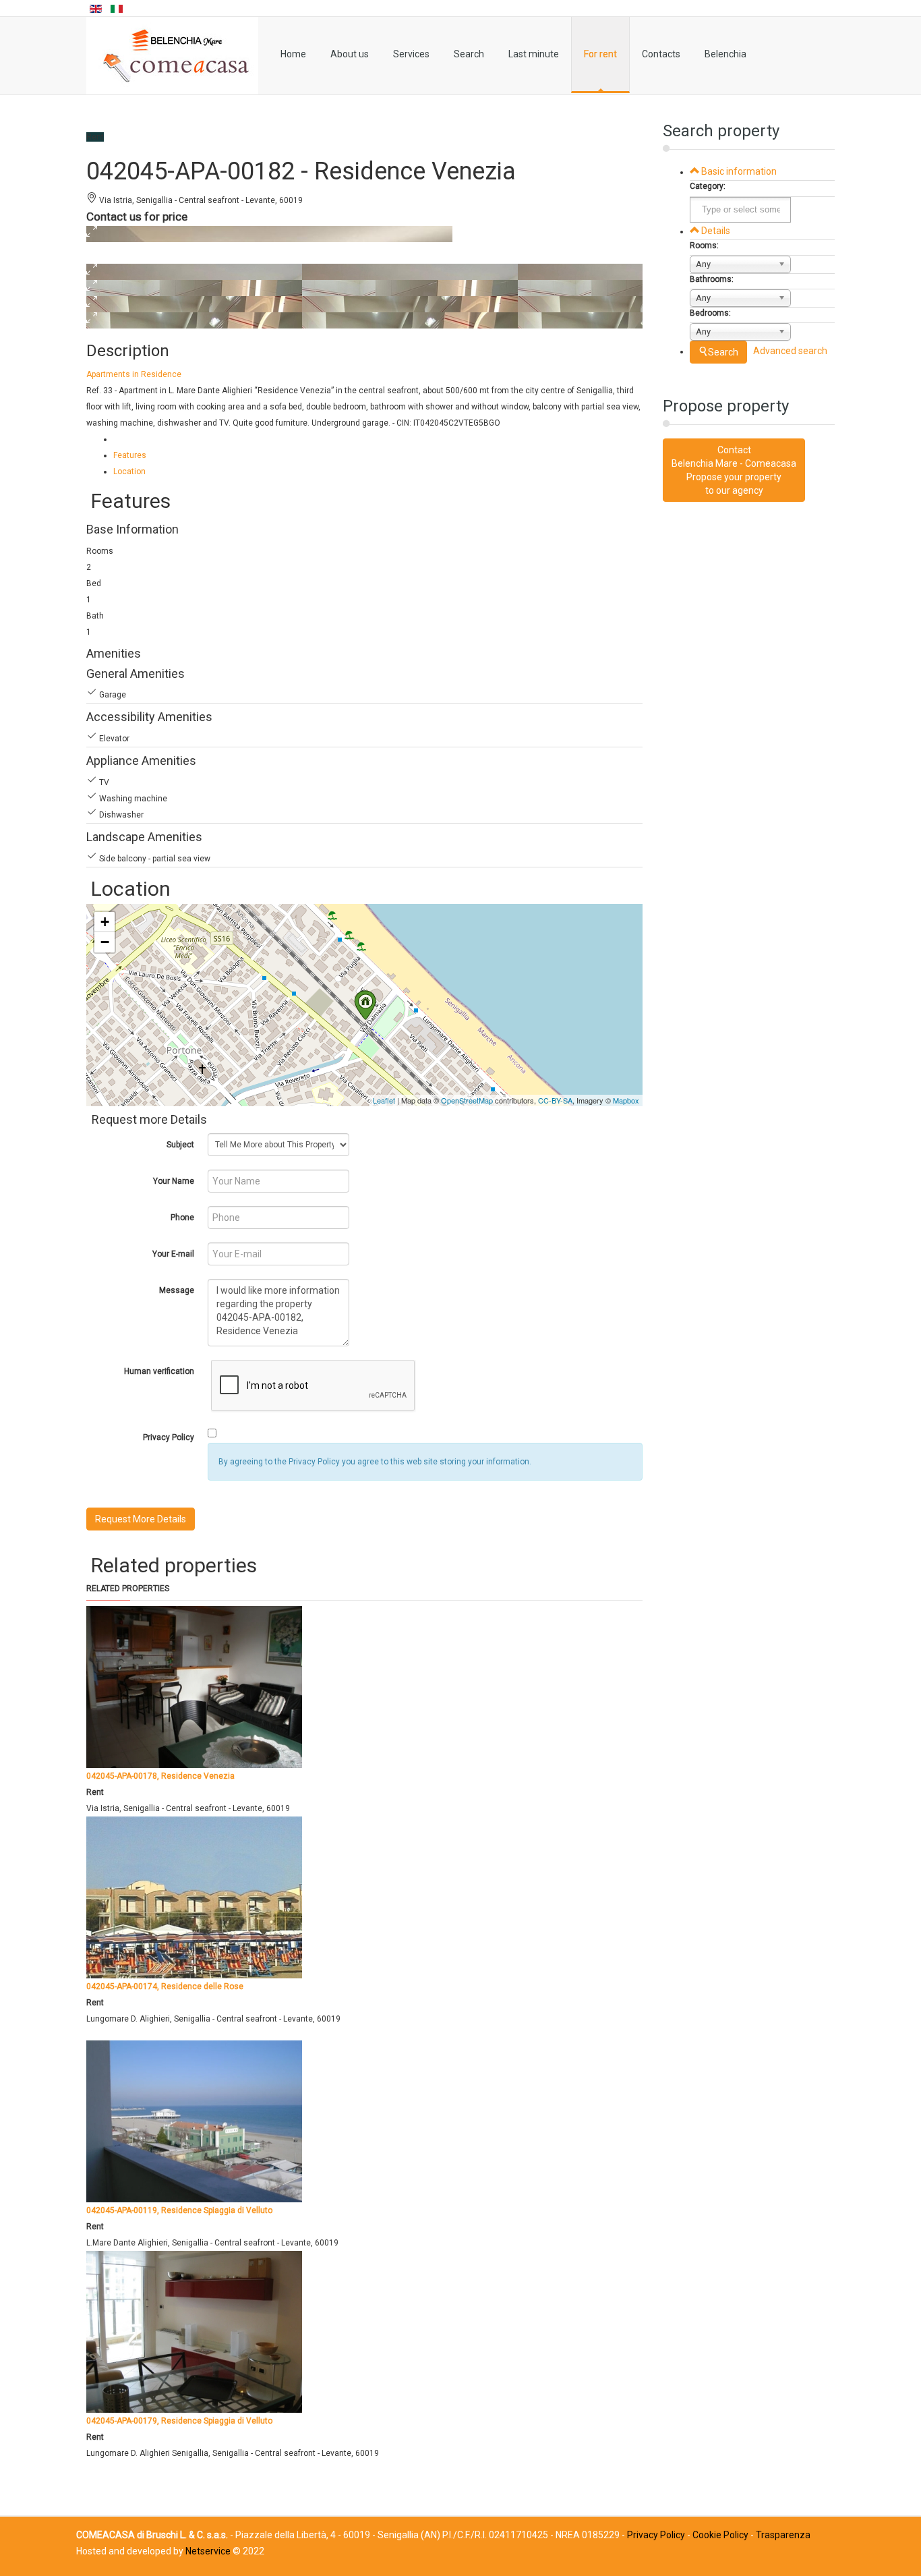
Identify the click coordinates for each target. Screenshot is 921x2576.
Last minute (534, 54)
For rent (600, 54)
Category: (708, 186)
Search (469, 54)
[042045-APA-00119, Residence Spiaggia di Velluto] (194, 2121)
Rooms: (704, 246)
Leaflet (384, 1100)
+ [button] (105, 922)
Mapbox (626, 1100)
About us (350, 54)
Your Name (174, 1181)
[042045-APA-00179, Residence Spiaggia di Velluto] (194, 2331)
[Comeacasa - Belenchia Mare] (172, 56)
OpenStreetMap (467, 1100)
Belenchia (725, 54)
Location (129, 471)
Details (715, 231)
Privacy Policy (169, 1437)
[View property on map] (94, 256)
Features (130, 455)
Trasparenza (783, 2535)
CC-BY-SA (555, 1100)
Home (293, 54)
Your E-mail (173, 1254)
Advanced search (790, 351)
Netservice (208, 2551)
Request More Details (141, 1519)
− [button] (105, 942)
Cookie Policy (720, 2535)
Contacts (661, 54)
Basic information (738, 171)
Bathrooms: (712, 279)
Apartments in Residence (134, 374)
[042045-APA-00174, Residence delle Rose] (194, 1897)
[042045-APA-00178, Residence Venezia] (194, 1686)
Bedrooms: (710, 313)
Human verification (159, 1371)
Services (411, 54)
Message (177, 1290)
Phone (182, 1218)
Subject (180, 1145)
